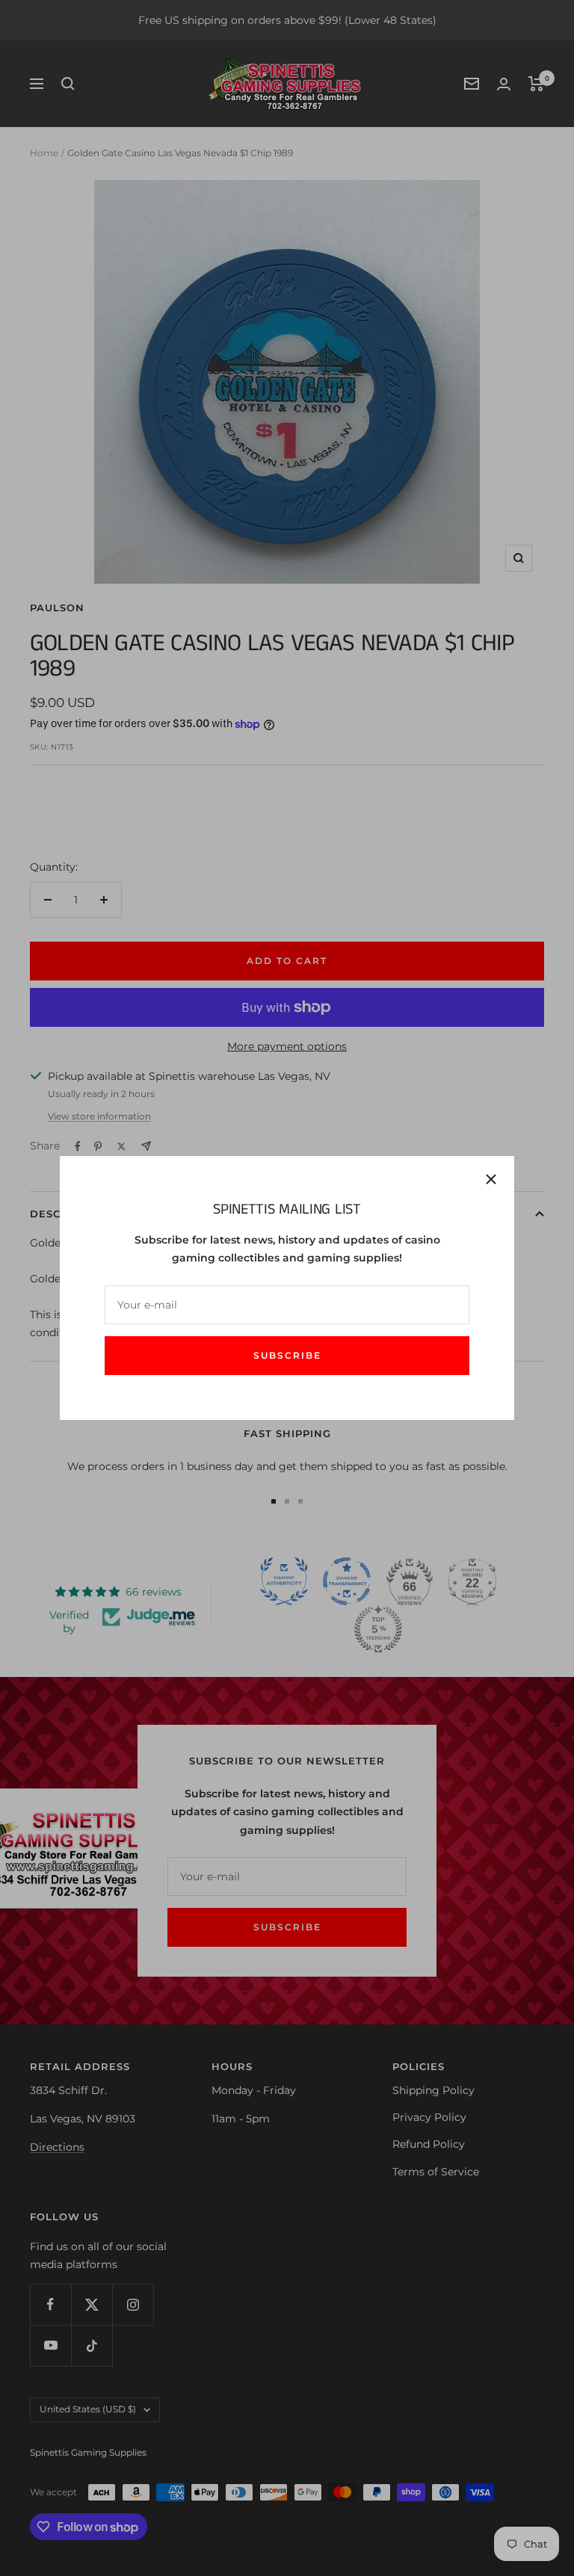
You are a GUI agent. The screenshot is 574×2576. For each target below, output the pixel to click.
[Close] (491, 1179)
